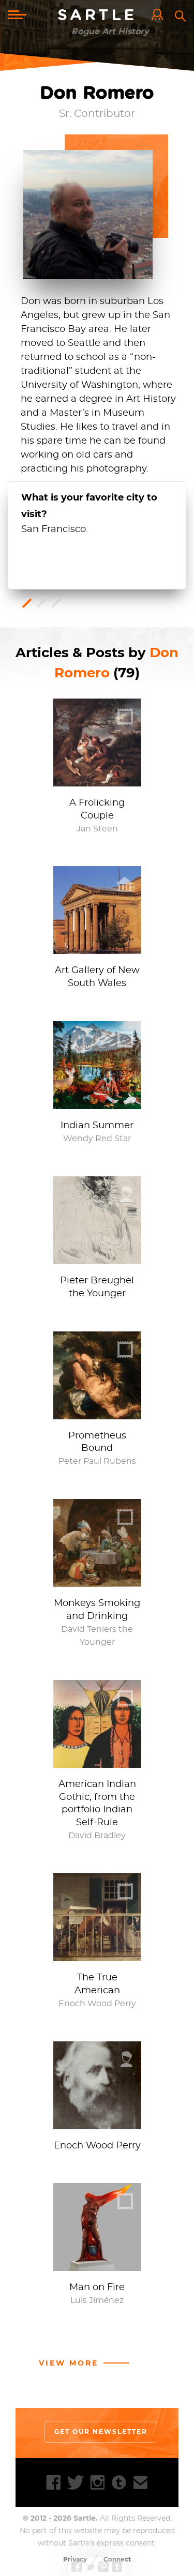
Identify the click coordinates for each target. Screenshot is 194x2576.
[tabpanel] (97, 513)
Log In (160, 16)
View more (69, 2363)
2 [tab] (41, 603)
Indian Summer (97, 1126)
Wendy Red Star (97, 1139)
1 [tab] (27, 603)
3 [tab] (56, 603)
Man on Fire (97, 2287)
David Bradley (97, 1836)
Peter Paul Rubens (97, 1461)
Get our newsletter (101, 2431)
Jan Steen (97, 829)
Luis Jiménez (97, 2300)
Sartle (97, 16)
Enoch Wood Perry (97, 2004)
